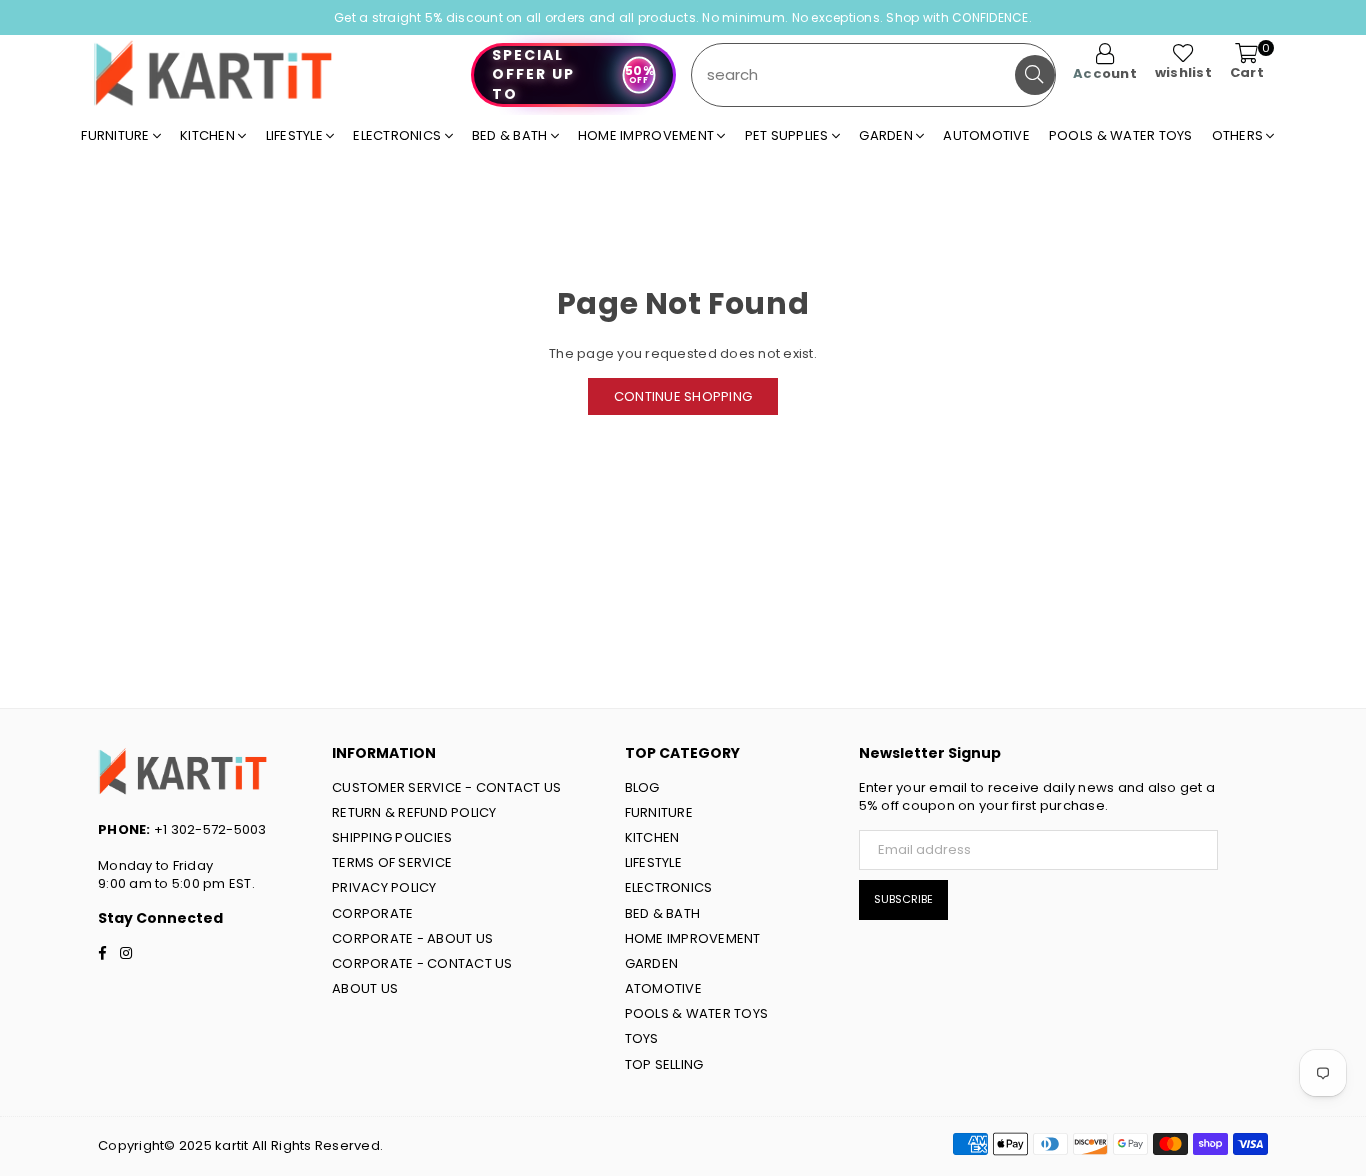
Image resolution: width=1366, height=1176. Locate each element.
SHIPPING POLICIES (392, 837)
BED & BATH (663, 913)
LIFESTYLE (653, 862)
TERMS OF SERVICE (392, 862)
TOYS (642, 1038)
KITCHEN (652, 837)
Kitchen (209, 135)
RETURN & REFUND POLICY (414, 812)
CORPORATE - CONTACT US (422, 963)
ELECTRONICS (669, 887)
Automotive (986, 135)
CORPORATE (372, 913)
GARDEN (652, 963)
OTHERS (1239, 135)
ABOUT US (365, 988)
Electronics (398, 135)
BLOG (642, 787)
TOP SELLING (664, 1064)
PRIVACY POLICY (384, 887)
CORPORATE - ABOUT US (412, 938)
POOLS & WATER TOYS (697, 1013)
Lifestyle (296, 135)
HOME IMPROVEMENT (693, 938)
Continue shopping (683, 396)
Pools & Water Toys (1121, 135)
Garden (887, 135)
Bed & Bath (511, 135)
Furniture (117, 135)
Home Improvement (647, 135)
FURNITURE (659, 812)
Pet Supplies (788, 135)
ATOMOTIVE (663, 988)
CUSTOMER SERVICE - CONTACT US (447, 787)
